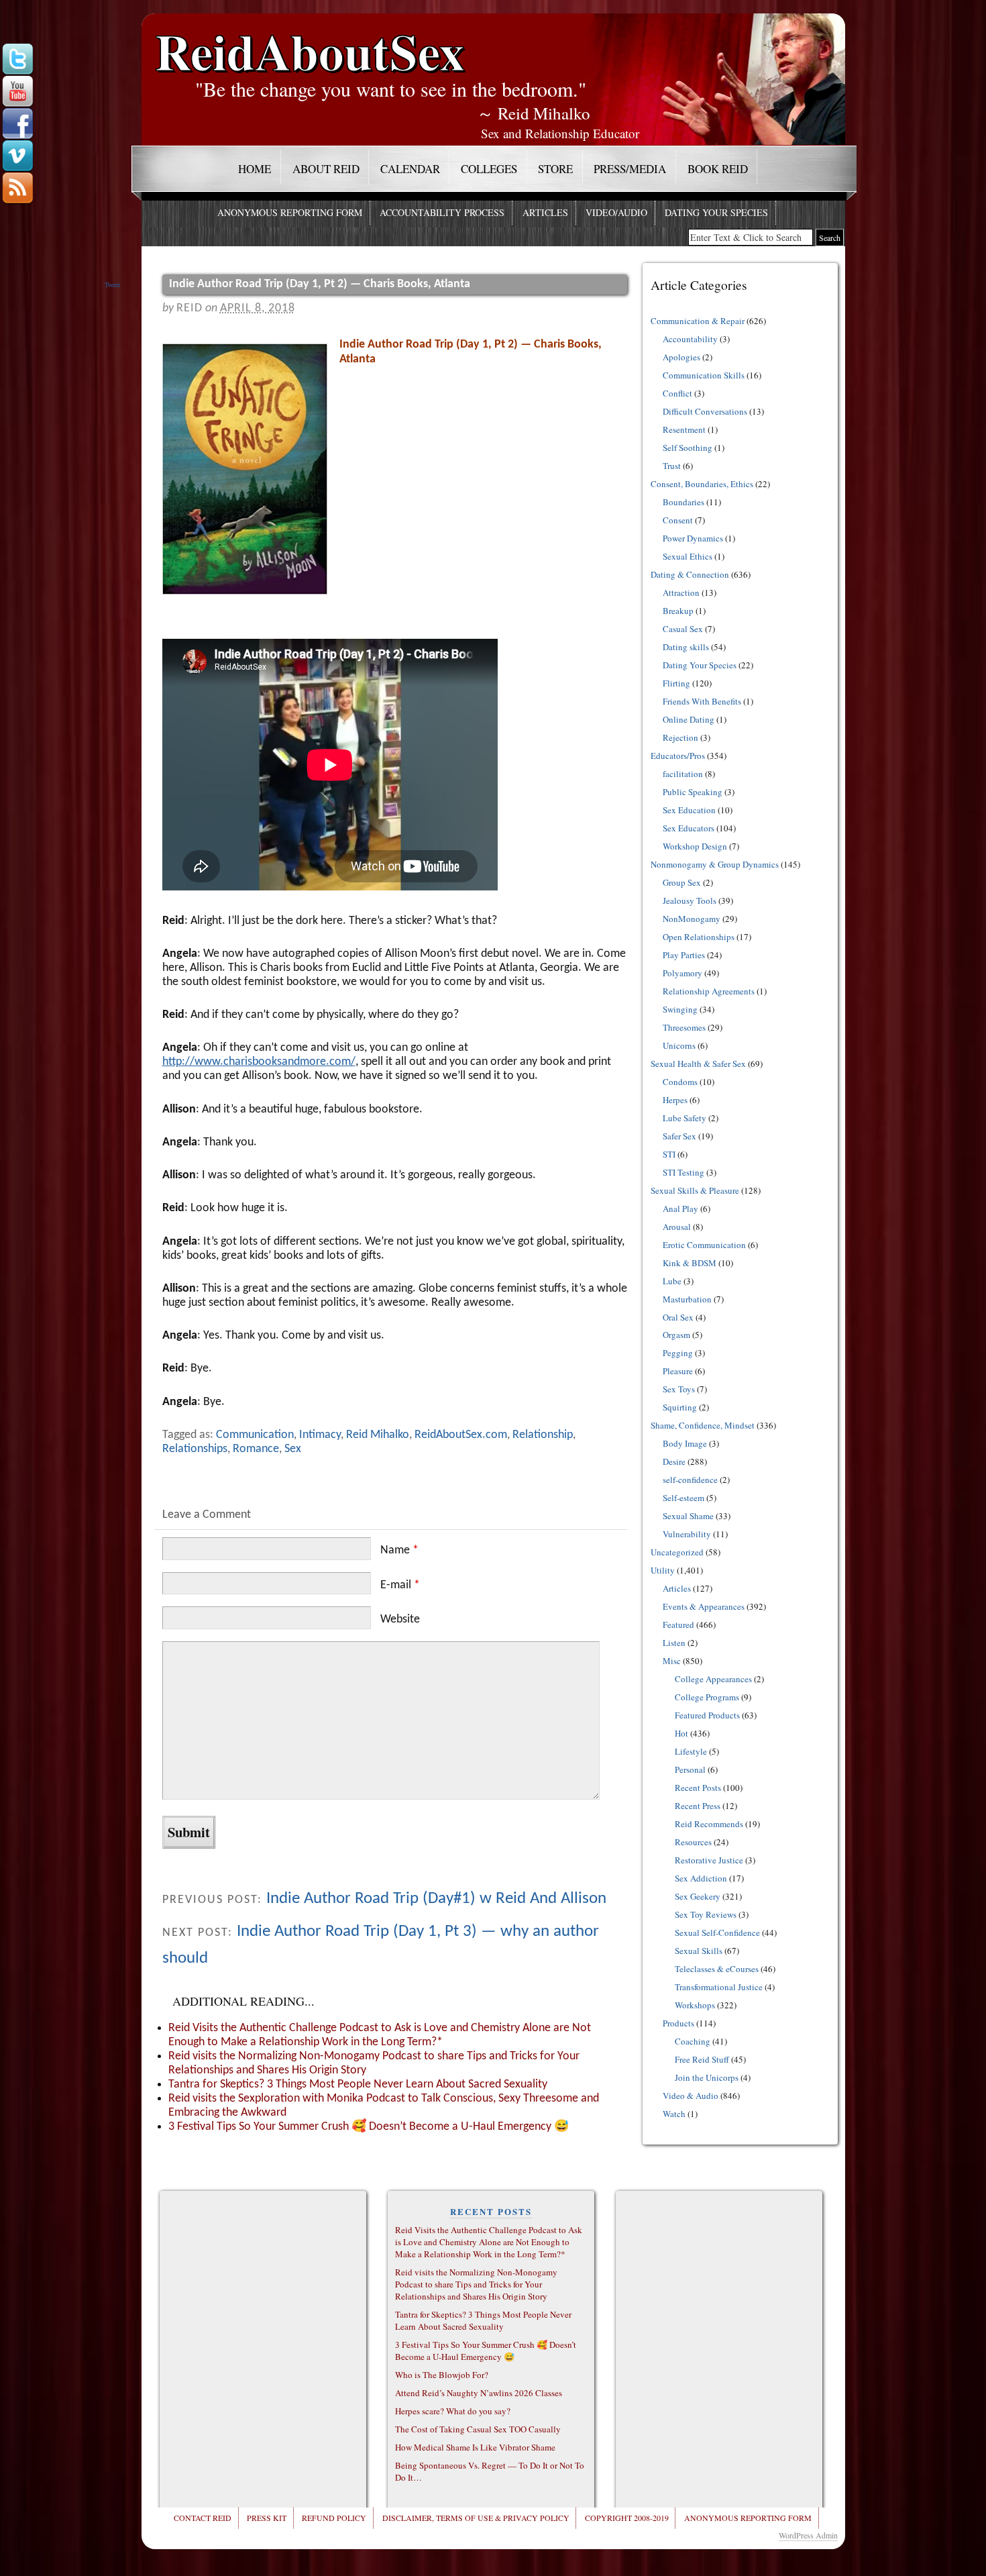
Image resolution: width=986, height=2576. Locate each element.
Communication (255, 1435)
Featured (678, 1625)
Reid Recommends (709, 1824)
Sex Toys (679, 1389)
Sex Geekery (698, 1896)
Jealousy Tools (690, 900)
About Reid (326, 169)
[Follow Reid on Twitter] (17, 60)
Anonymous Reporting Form (290, 212)
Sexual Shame (688, 1516)
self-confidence (690, 1480)
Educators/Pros (678, 756)
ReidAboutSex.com (461, 1435)
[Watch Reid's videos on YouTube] (17, 92)
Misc (672, 1661)
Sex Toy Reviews (706, 1914)
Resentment (684, 429)
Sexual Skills (699, 1951)
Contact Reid (203, 2518)
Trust (672, 466)
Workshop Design (695, 846)
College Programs (707, 1697)
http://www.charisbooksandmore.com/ (259, 1062)
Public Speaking (693, 792)
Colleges (489, 169)
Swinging (680, 1009)
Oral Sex (678, 1317)
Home (255, 169)
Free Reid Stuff (702, 2059)
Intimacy (320, 1435)
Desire (674, 1461)
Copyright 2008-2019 (627, 2518)
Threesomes (684, 1027)
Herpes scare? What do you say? (453, 2411)
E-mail (400, 1585)
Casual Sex (683, 629)
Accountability (690, 339)
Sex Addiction (701, 1878)
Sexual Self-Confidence (717, 1933)
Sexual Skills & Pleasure (695, 1190)
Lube (672, 1281)
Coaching (693, 2041)
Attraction (681, 593)
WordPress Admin (808, 2535)
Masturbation (687, 1299)
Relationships (195, 1449)
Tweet (112, 285)
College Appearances (713, 1679)
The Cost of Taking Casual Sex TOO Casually (478, 2429)
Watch (674, 2114)
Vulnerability (687, 1534)
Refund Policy (334, 2518)
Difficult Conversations (705, 411)
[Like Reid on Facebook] (17, 124)
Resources (693, 1842)
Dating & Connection (690, 574)
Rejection (680, 737)
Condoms (680, 1082)
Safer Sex (679, 1136)
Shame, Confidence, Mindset (703, 1425)
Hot (681, 1733)
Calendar (410, 169)
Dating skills (686, 647)
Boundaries (683, 502)
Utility (663, 1570)
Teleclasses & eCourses (717, 1969)
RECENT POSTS (491, 2211)
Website (400, 1619)
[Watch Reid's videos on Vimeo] (17, 156)
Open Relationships (699, 937)
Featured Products (707, 1715)
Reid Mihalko (378, 1435)
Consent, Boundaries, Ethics (702, 484)
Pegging (678, 1353)
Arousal (677, 1227)
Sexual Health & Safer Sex (698, 1064)
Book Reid (718, 169)
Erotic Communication (704, 1245)
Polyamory (682, 973)
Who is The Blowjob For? (442, 2375)
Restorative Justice (709, 1860)
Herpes (675, 1100)
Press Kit (267, 2518)
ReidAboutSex (310, 41)
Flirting (676, 683)
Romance (256, 1449)
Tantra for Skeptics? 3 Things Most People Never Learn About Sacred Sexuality (358, 2084)
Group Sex (682, 882)
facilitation (683, 774)
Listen (674, 1643)
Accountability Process (442, 212)
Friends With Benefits (702, 701)
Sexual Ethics (688, 556)
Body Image (685, 1443)
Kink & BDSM (690, 1263)
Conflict (677, 393)
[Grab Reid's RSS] (17, 189)
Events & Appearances (704, 1606)
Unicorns (679, 1045)
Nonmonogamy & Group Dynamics (715, 864)
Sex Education (689, 810)
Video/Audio (616, 212)
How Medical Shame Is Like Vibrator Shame (475, 2447)
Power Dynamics (693, 538)
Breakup (678, 611)
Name (399, 1550)
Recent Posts (698, 1788)
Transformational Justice (719, 1987)
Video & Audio (691, 2096)
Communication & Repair (698, 321)
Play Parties (684, 955)
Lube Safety (684, 1118)
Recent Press (698, 1806)
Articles (545, 212)
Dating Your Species (716, 212)
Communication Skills (704, 375)
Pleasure (678, 1371)
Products (678, 2023)
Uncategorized (677, 1552)
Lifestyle (691, 1751)
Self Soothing (688, 448)
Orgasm (676, 1335)
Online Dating (689, 719)
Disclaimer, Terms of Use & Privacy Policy (476, 2518)
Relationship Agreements (709, 991)
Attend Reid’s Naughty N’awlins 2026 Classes (479, 2393)
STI (669, 1154)
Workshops (695, 2005)
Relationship (543, 1435)
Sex (293, 1449)
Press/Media (630, 169)
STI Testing (683, 1172)
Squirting (680, 1407)
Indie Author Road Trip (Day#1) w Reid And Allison (436, 1899)
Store (555, 169)
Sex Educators (689, 828)
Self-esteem (683, 1498)
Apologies (681, 357)
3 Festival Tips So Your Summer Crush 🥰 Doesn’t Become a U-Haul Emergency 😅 (369, 2127)
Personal (690, 1769)
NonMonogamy (692, 919)
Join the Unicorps (707, 2077)
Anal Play (680, 1208)
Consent (678, 520)
